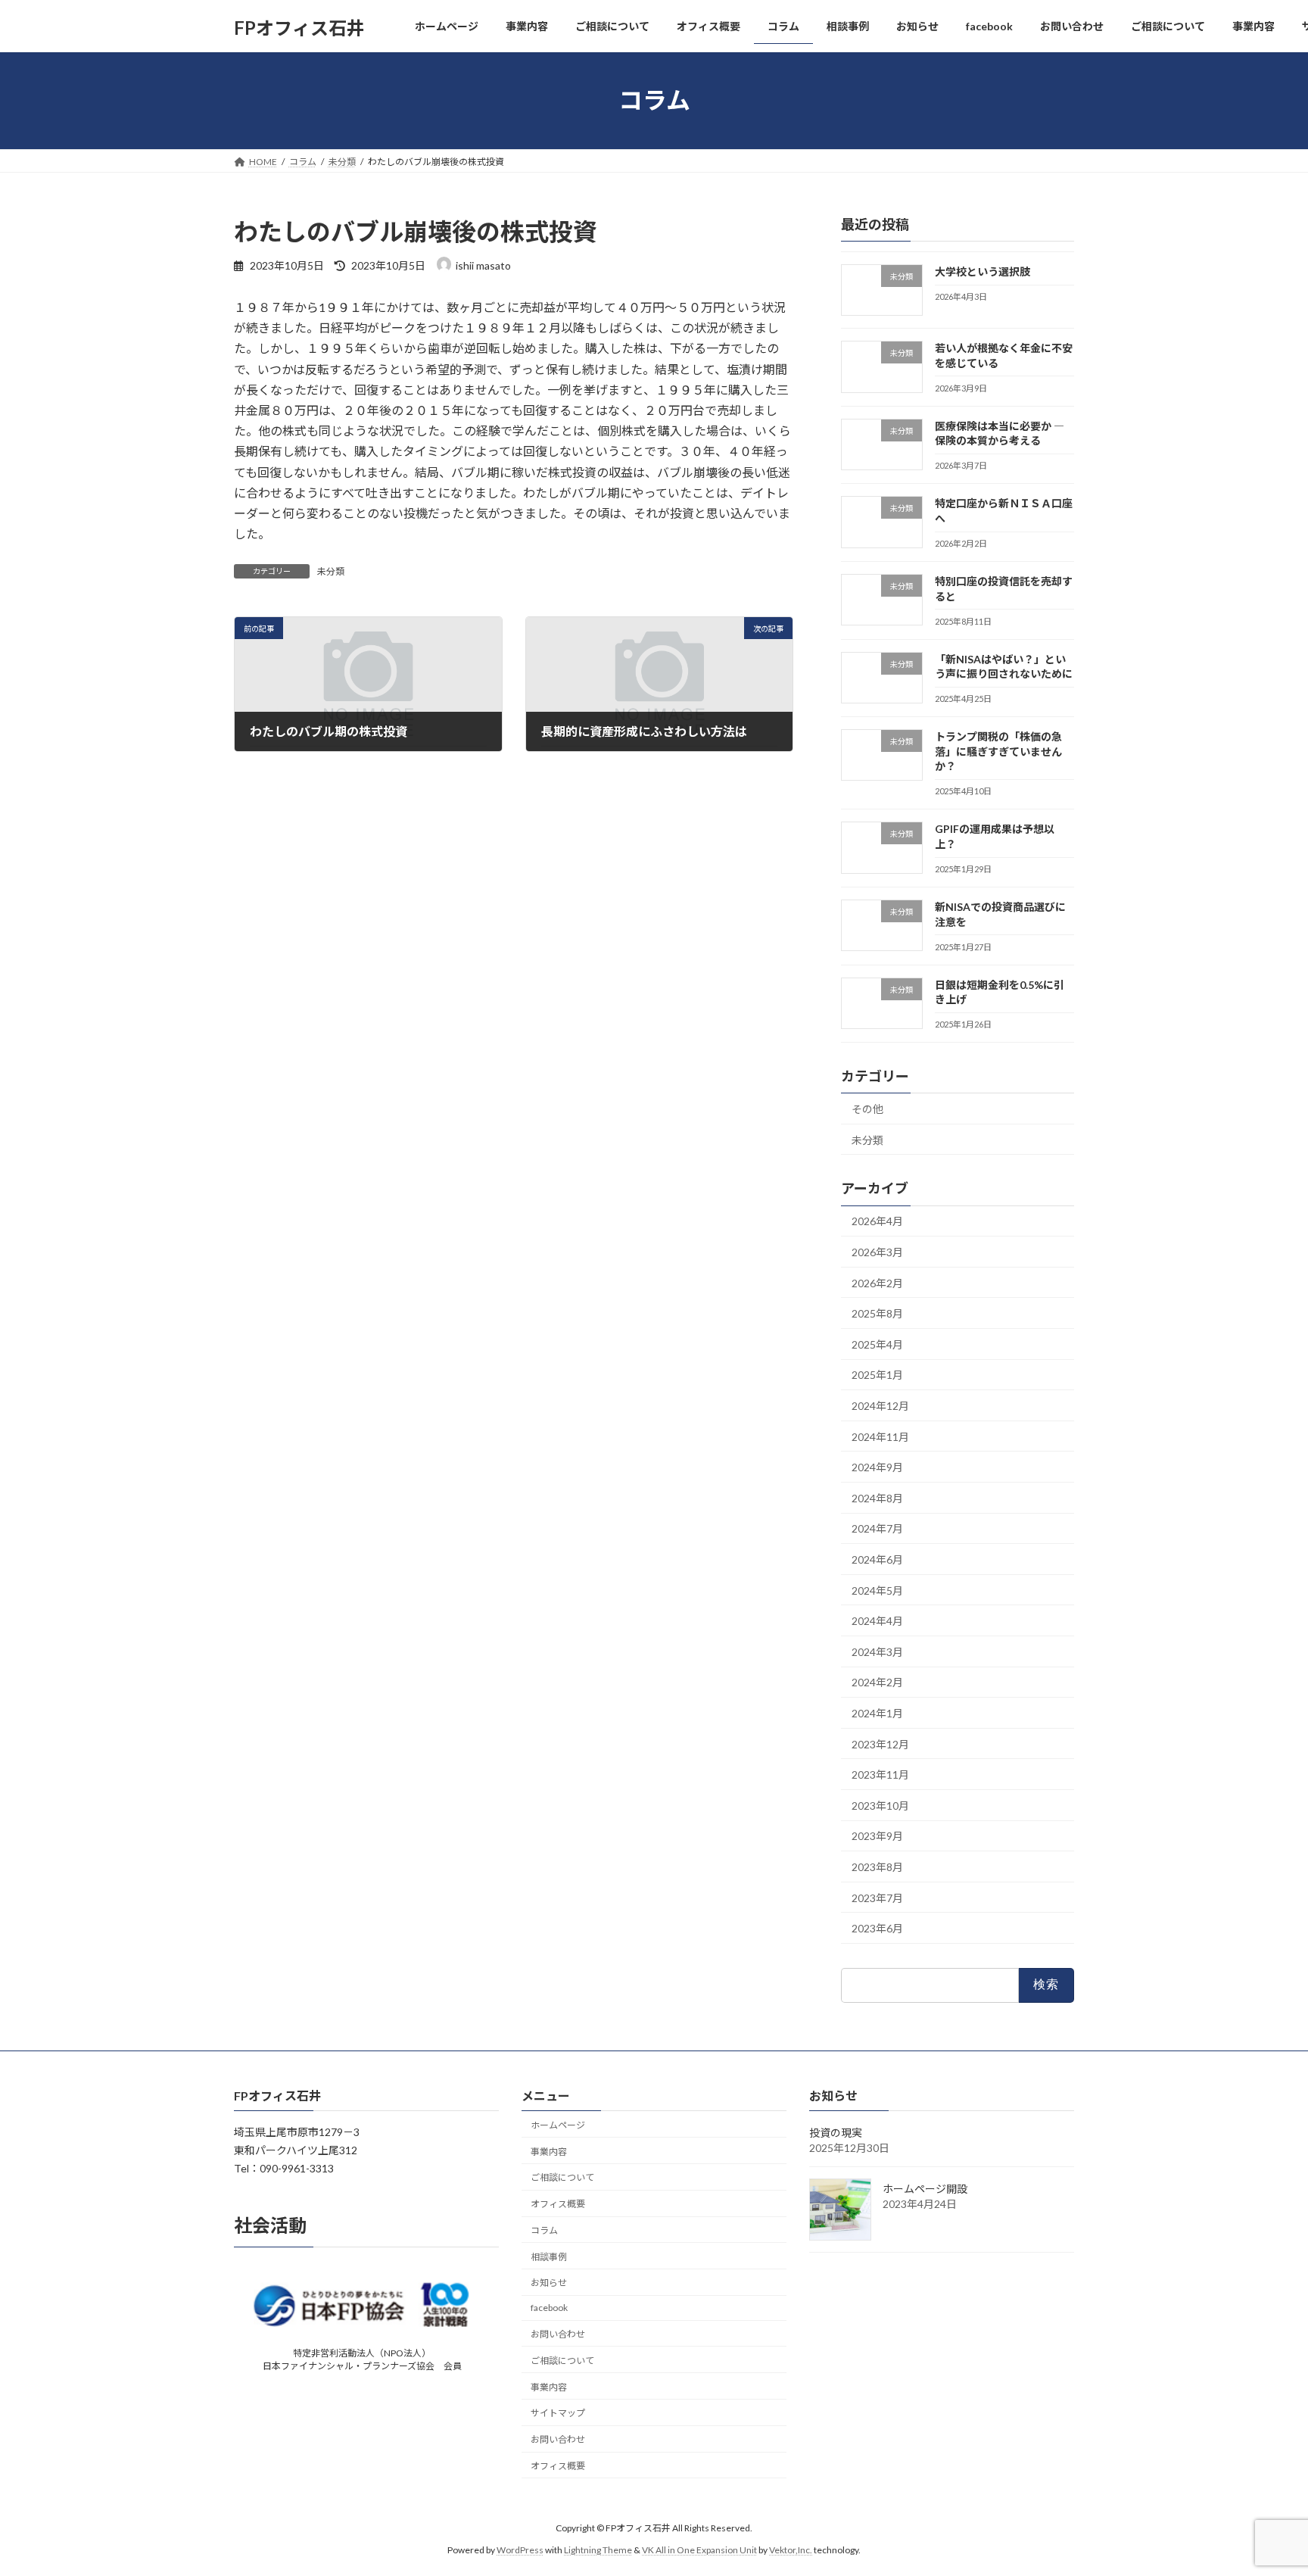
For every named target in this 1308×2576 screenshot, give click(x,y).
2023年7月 (877, 1897)
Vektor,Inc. (791, 2550)
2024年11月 (880, 1436)
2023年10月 (880, 1805)
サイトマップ (558, 2414)
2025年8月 (877, 1313)
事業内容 (549, 2152)
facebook (549, 2308)
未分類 (331, 571)
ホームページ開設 (925, 2189)
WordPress (520, 2550)
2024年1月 (877, 1713)
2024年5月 (877, 1590)
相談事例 (549, 2257)
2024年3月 (877, 1651)
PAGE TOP (1264, 2484)
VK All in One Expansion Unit (699, 2550)
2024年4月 (877, 1621)
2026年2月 (877, 1282)
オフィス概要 (558, 2204)
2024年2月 (877, 1682)
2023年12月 (880, 1743)
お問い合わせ (558, 2334)
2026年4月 (877, 1221)
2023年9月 (877, 1836)
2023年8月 (877, 1867)
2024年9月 (877, 1467)
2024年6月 (877, 1559)
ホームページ (558, 2125)
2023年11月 (880, 1775)
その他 (867, 1109)
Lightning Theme (598, 2550)
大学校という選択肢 (983, 271)
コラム (544, 2230)
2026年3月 (877, 1252)
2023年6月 (877, 1928)
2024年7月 (877, 1528)
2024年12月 (880, 1406)
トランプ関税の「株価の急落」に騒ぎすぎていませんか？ (998, 751)
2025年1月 (877, 1375)
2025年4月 (877, 1344)
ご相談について (562, 2177)
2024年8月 (877, 1497)
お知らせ (549, 2283)
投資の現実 (836, 2133)
